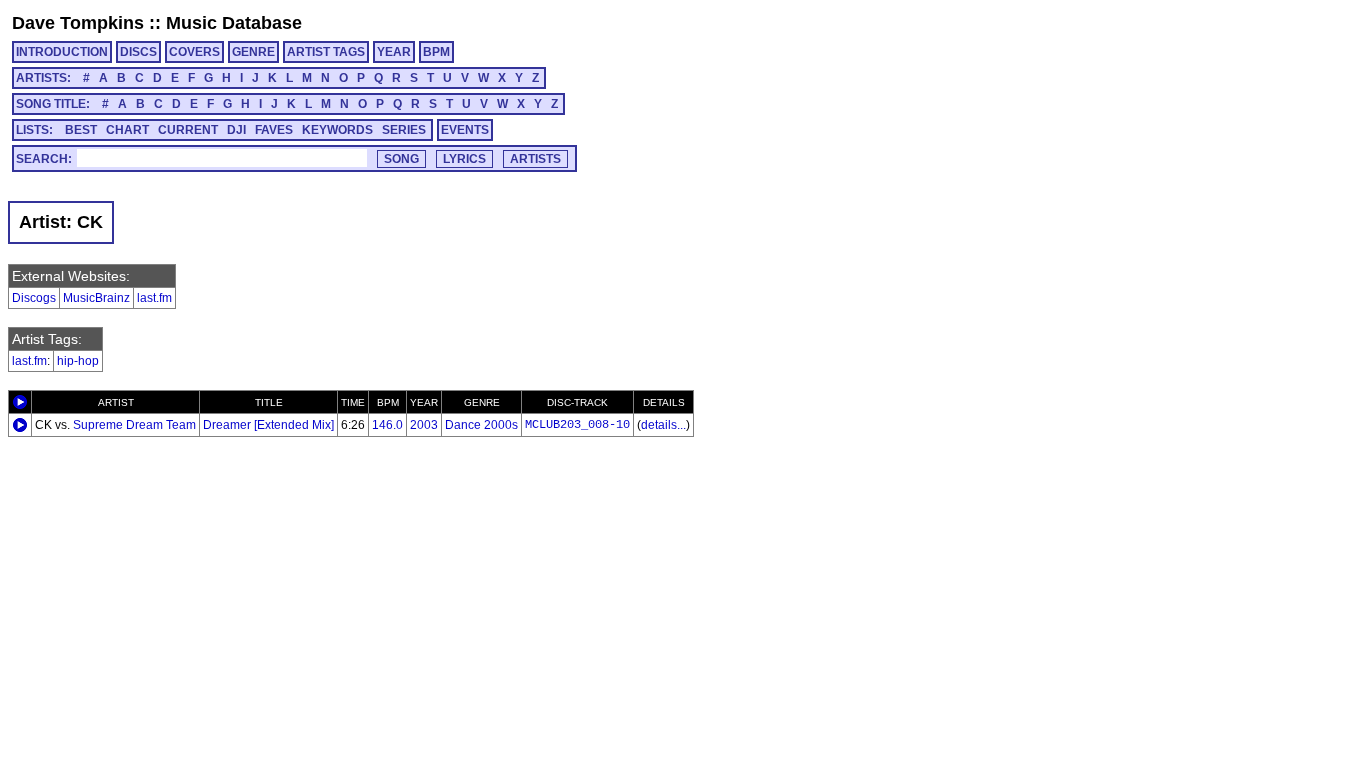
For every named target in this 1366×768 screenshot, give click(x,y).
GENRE (253, 52)
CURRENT (188, 130)
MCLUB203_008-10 (577, 425)
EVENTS (465, 130)
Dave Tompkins (78, 23)
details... (663, 425)
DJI (236, 130)
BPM (436, 52)
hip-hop (78, 361)
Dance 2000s (481, 425)
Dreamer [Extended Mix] (268, 425)
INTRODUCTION (62, 52)
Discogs (34, 298)
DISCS (138, 52)
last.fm (154, 298)
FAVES (274, 130)
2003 (424, 425)
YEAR (394, 52)
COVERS (194, 52)
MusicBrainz (96, 298)
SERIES (404, 130)
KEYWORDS (337, 130)
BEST (81, 130)
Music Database (234, 23)
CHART (127, 130)
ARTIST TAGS (326, 52)
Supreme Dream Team (134, 425)
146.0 (387, 425)
